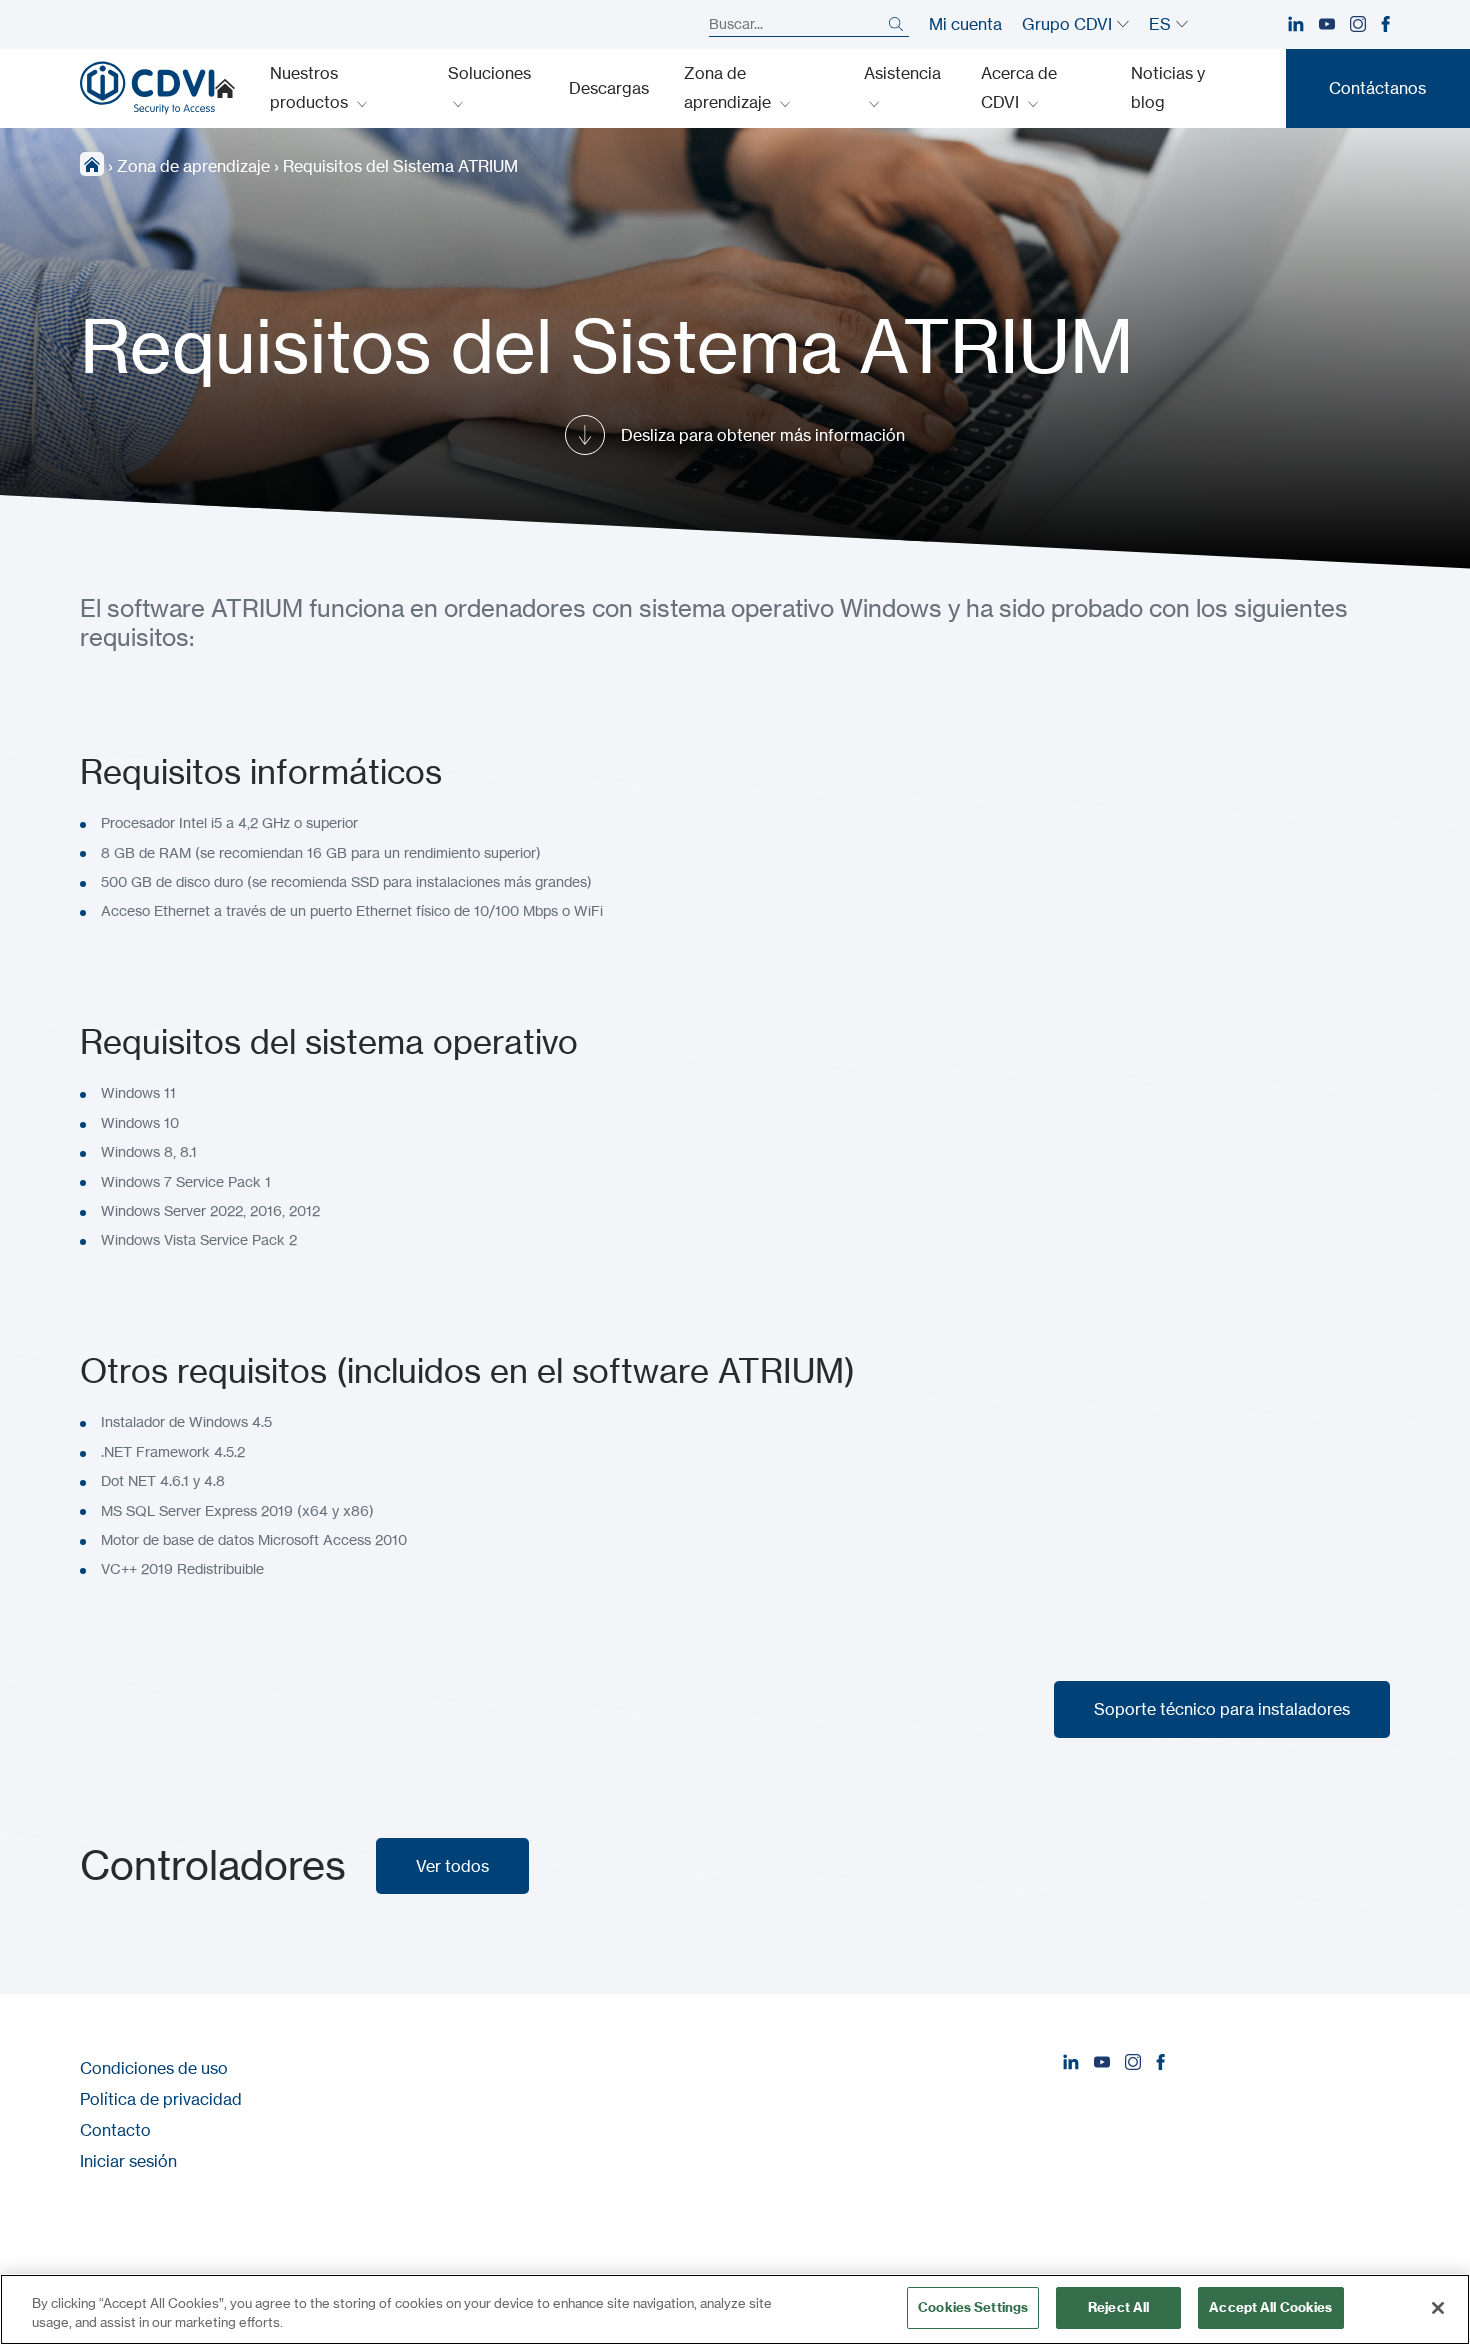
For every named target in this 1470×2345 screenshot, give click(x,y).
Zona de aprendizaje (729, 87)
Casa (225, 88)
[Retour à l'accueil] (147, 88)
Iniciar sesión (128, 2161)
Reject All (1118, 2307)
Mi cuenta (965, 24)
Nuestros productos (311, 87)
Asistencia (902, 73)
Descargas (609, 88)
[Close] (1438, 2308)
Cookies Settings (973, 2307)
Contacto (115, 2130)
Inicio (92, 164)
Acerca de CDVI (1019, 87)
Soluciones (489, 73)
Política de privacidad (161, 2099)
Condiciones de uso (154, 2068)
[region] (735, 2309)
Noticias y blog (1168, 87)
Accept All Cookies (1270, 2307)
